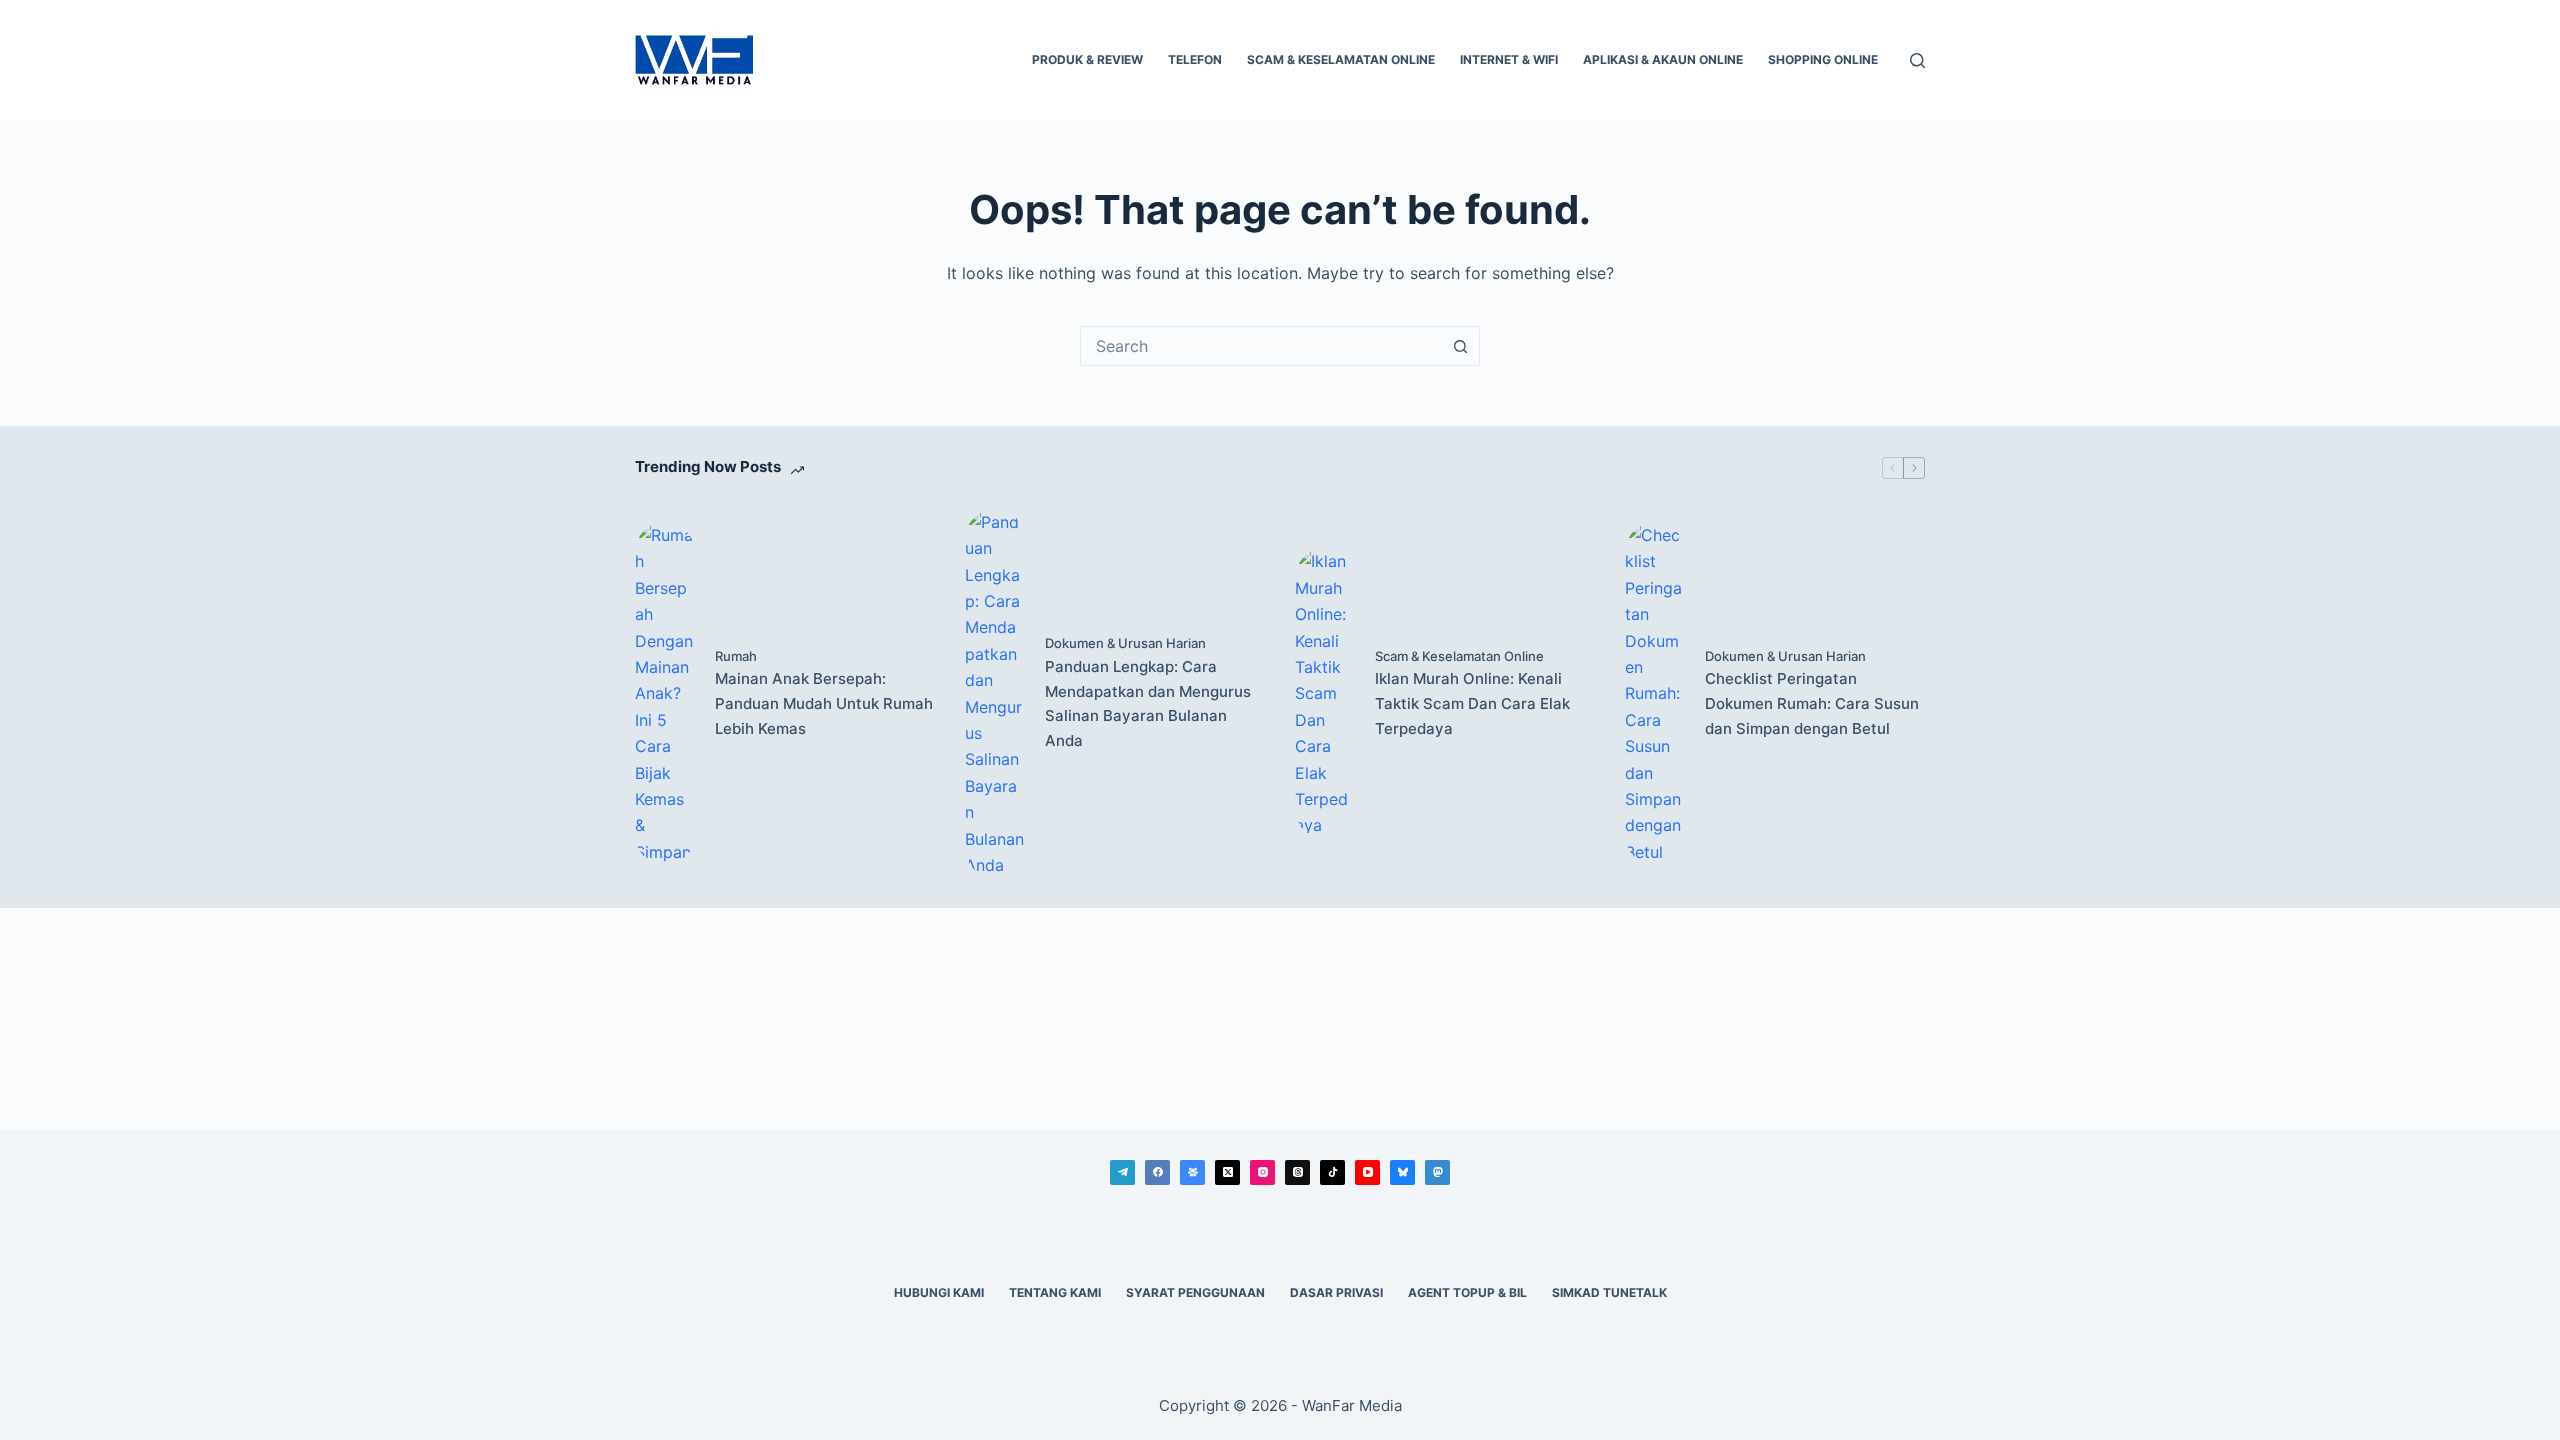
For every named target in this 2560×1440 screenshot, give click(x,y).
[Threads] (1297, 1172)
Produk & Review (1087, 59)
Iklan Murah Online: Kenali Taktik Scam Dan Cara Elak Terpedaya (1472, 703)
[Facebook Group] (1192, 1172)
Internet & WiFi (1509, 59)
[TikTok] (1332, 1172)
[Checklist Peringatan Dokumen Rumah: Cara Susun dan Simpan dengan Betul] (1655, 693)
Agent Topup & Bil (1467, 1292)
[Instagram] (1262, 1172)
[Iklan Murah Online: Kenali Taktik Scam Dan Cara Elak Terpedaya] (1325, 693)
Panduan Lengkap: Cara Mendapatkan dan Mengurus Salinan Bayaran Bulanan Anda (1148, 703)
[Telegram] (1122, 1172)
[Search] (1917, 60)
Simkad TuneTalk (1609, 1292)
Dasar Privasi (1336, 1292)
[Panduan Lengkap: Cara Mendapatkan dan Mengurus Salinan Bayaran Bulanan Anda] (995, 693)
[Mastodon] (1437, 1172)
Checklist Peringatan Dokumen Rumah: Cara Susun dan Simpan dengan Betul (1812, 703)
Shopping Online (1823, 59)
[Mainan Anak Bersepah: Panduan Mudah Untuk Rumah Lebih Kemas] (665, 693)
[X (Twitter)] (1227, 1172)
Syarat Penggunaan (1195, 1292)
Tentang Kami (1055, 1292)
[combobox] (1261, 346)
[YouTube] (1367, 1172)
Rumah (736, 656)
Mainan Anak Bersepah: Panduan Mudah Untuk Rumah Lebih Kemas (824, 703)
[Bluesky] (1402, 1172)
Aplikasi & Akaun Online (1663, 59)
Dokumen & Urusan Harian (1125, 643)
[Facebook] (1157, 1172)
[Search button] (1460, 346)
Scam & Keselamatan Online (1341, 59)
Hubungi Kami (939, 1292)
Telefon (1195, 59)
